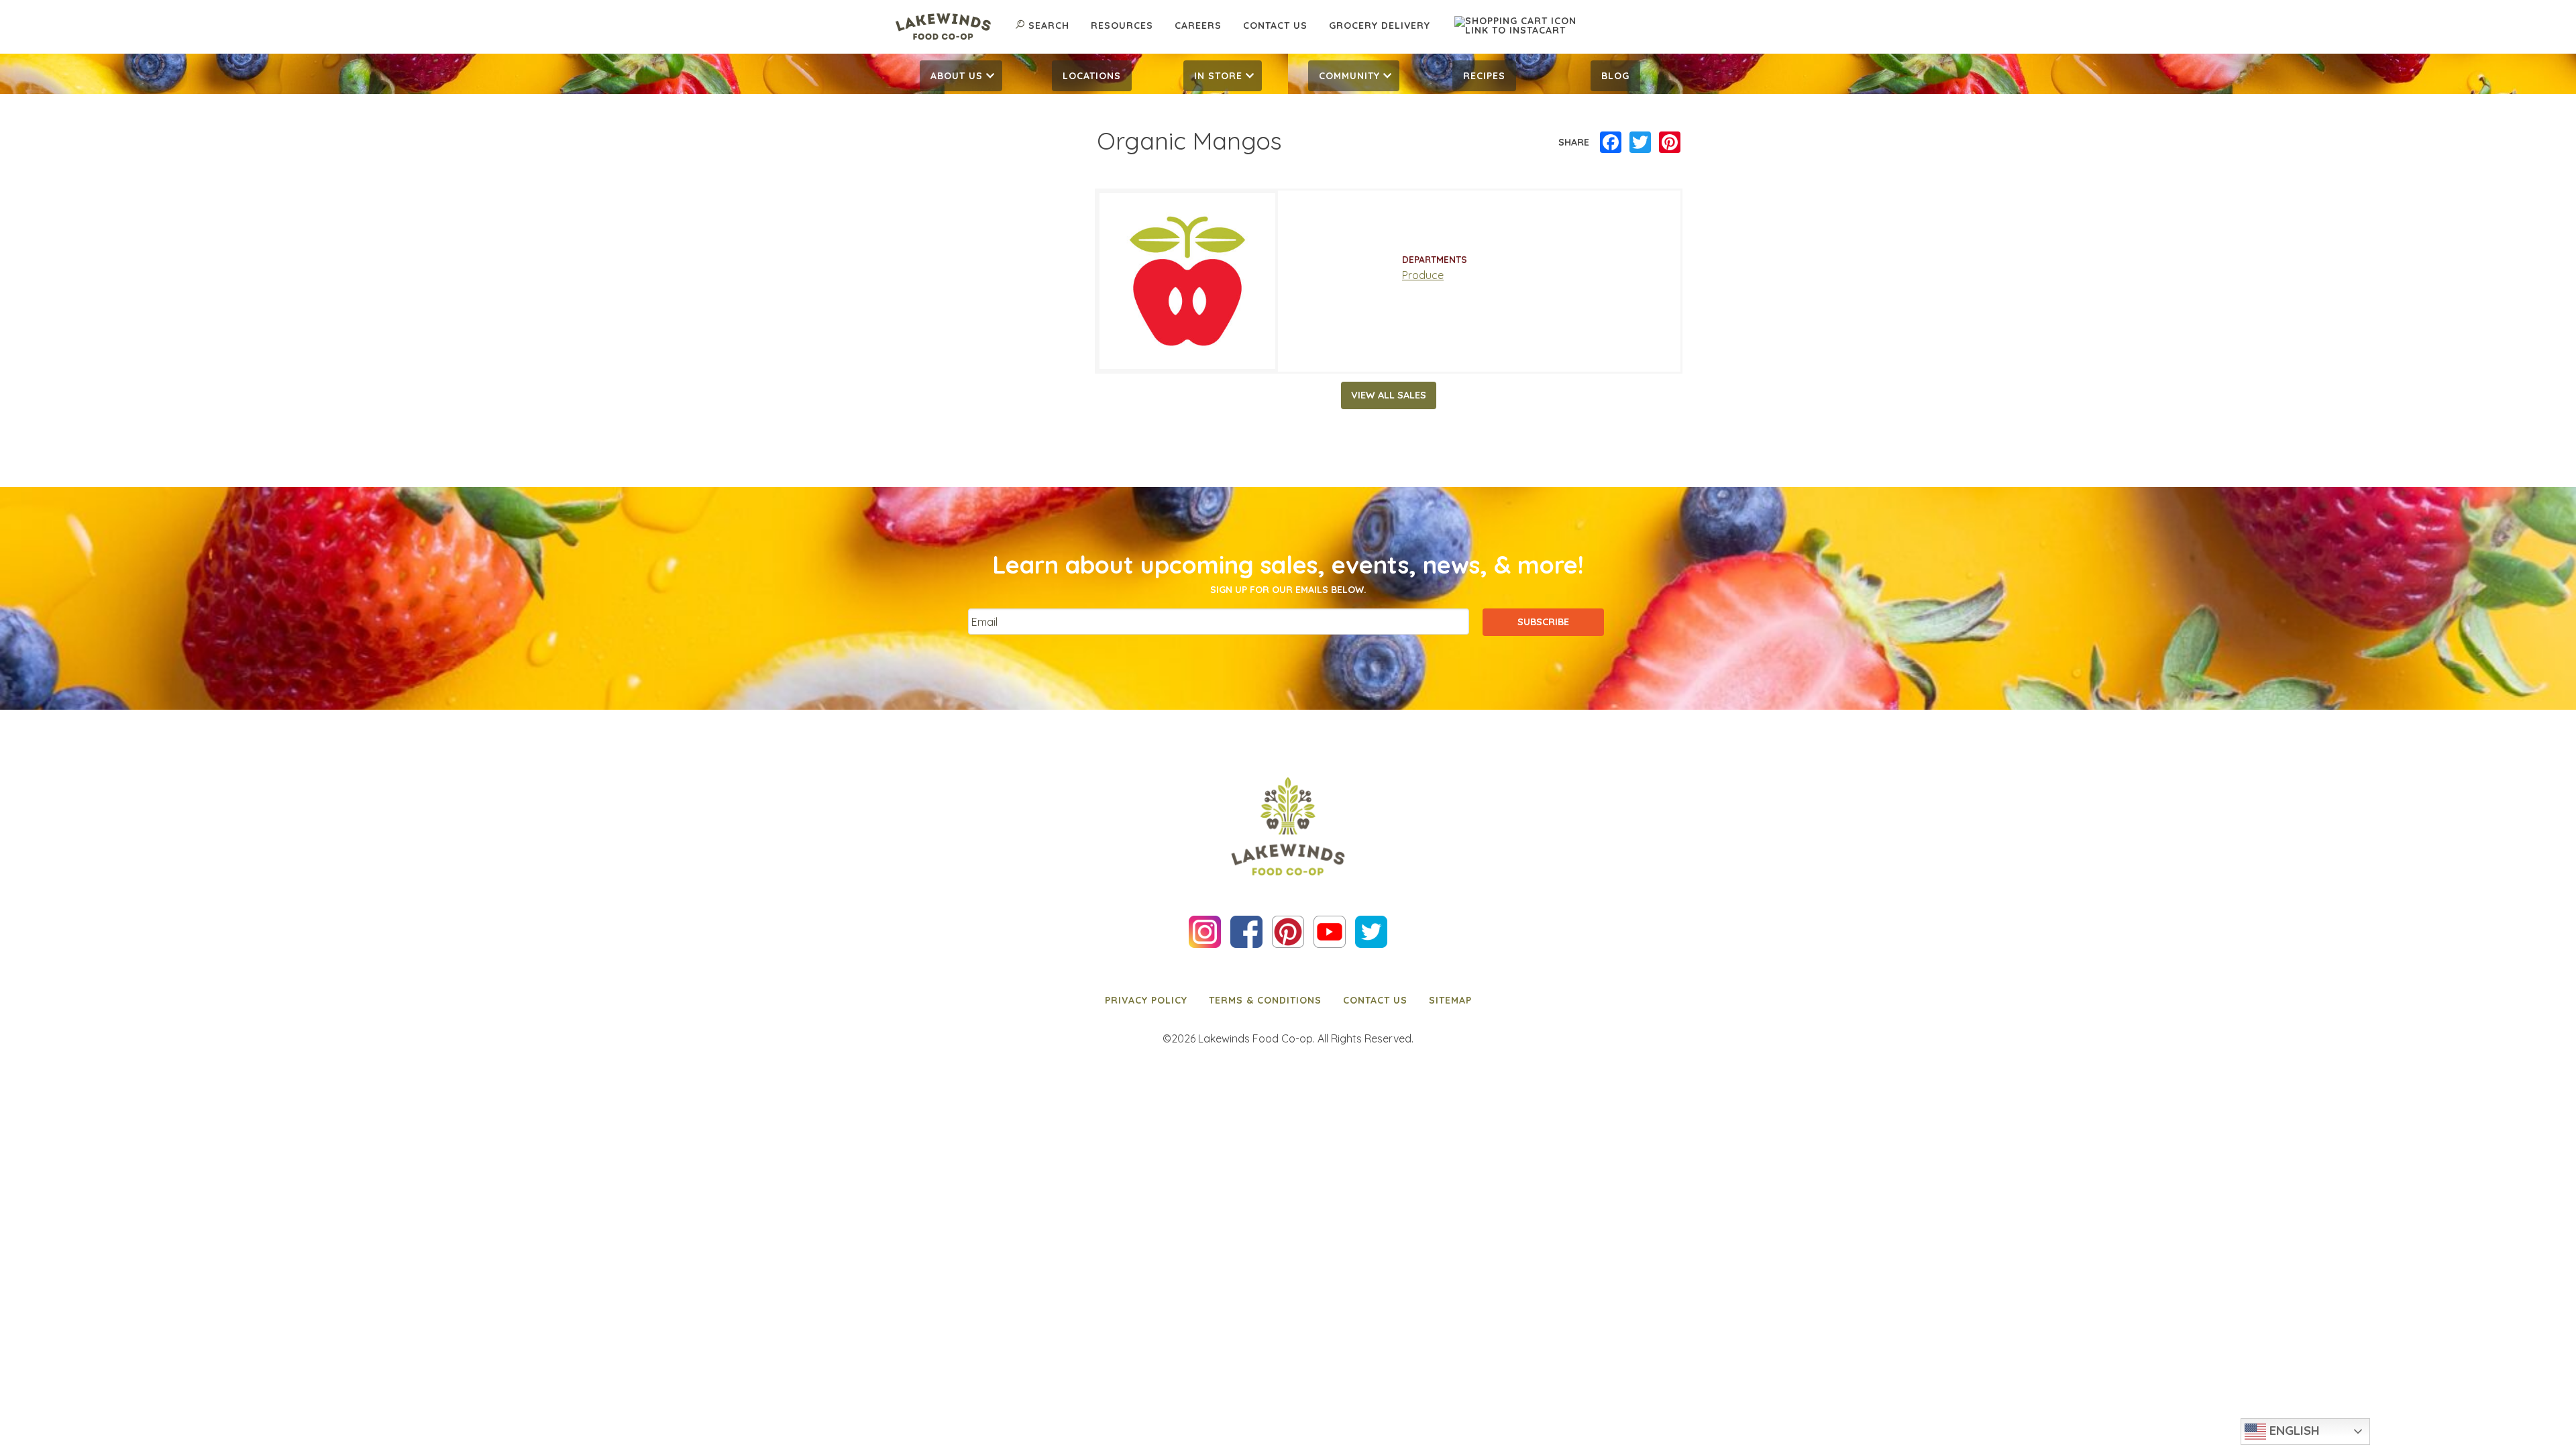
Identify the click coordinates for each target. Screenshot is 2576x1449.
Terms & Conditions (1265, 1000)
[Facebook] (1611, 143)
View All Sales (1389, 395)
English (2293, 1430)
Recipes (1484, 76)
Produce (1423, 275)
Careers (1198, 25)
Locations (1092, 76)
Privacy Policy (1146, 1000)
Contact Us (1275, 25)
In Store (1218, 76)
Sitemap (1450, 1000)
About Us (957, 76)
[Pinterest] (1670, 143)
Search (1049, 25)
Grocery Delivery (1380, 25)
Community (1349, 76)
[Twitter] (1640, 143)
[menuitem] (961, 76)
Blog (1615, 76)
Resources (1122, 25)
